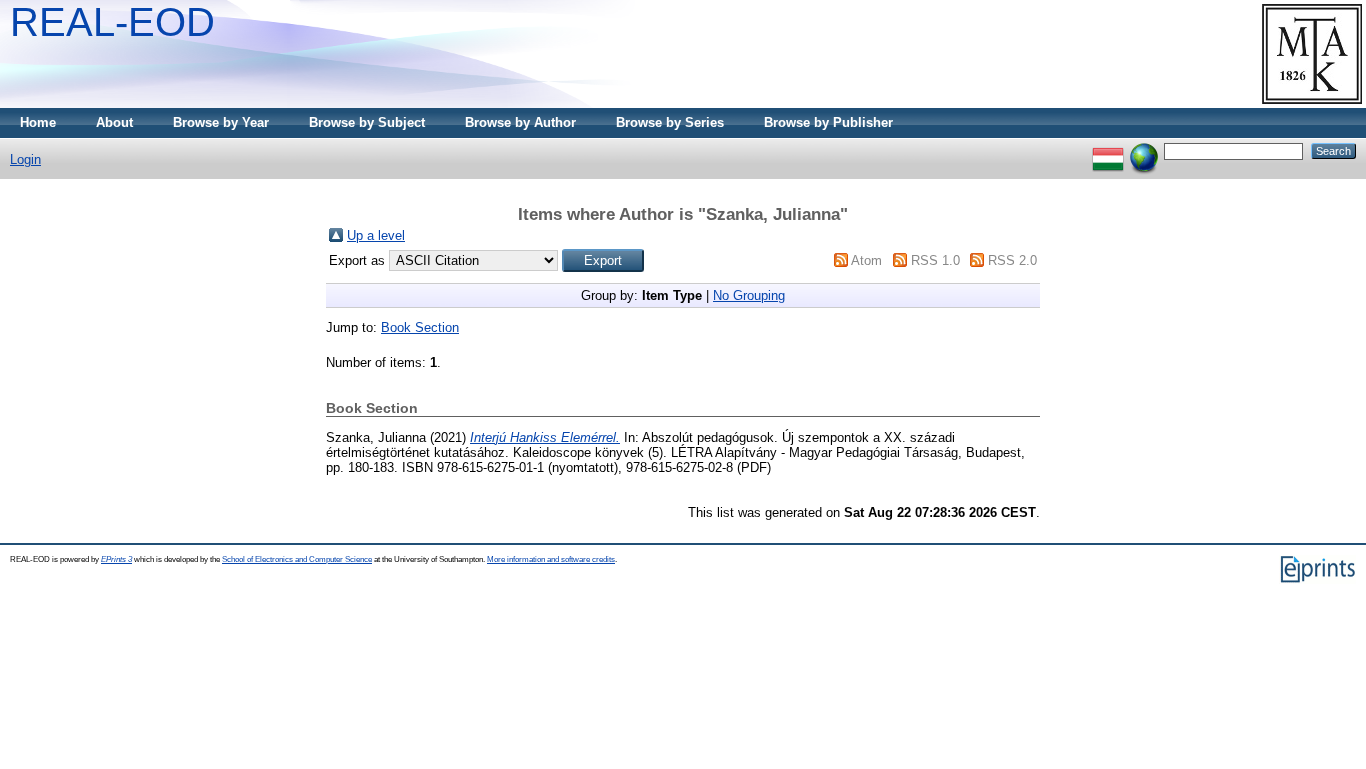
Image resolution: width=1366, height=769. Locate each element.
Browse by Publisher (828, 122)
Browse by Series (670, 122)
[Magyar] (1108, 150)
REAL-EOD (112, 22)
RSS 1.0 (935, 260)
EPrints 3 (116, 559)
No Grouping (749, 295)
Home (38, 122)
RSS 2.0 (1012, 260)
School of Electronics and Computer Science (297, 559)
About (114, 122)
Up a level (376, 235)
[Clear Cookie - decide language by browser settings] (1144, 150)
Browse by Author (520, 122)
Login (25, 159)
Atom (866, 260)
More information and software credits (551, 559)
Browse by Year (221, 122)
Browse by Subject (367, 122)
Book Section (420, 327)
